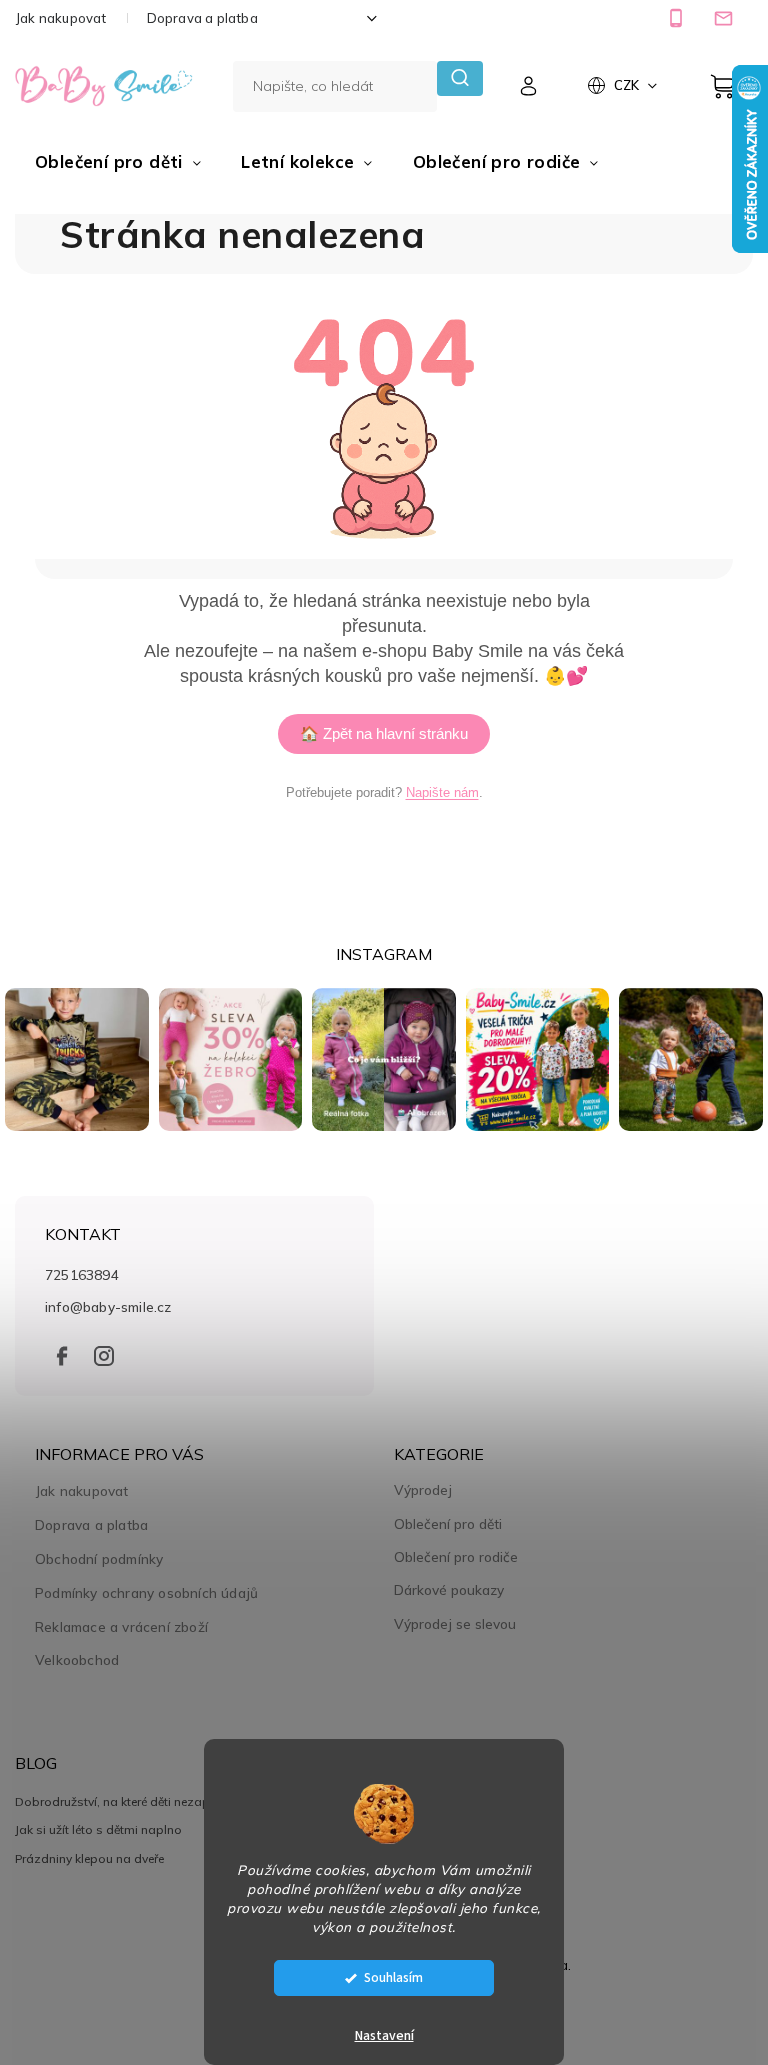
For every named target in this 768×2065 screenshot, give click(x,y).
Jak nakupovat (61, 18)
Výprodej (423, 1490)
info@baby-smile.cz (108, 1306)
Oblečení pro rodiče (456, 1557)
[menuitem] (118, 162)
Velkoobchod (77, 1659)
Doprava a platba (202, 18)
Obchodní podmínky (99, 1558)
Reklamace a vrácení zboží (121, 1626)
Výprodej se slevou (455, 1624)
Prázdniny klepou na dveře (89, 1858)
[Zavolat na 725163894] (678, 18)
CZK (628, 85)
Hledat (459, 78)
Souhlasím (393, 1977)
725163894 (82, 1274)
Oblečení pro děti (448, 1524)
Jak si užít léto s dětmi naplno (98, 1829)
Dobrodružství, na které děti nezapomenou (136, 1801)
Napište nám (442, 792)
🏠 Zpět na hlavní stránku (384, 733)
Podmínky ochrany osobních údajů (146, 1592)
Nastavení (384, 2036)
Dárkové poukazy (449, 1590)
